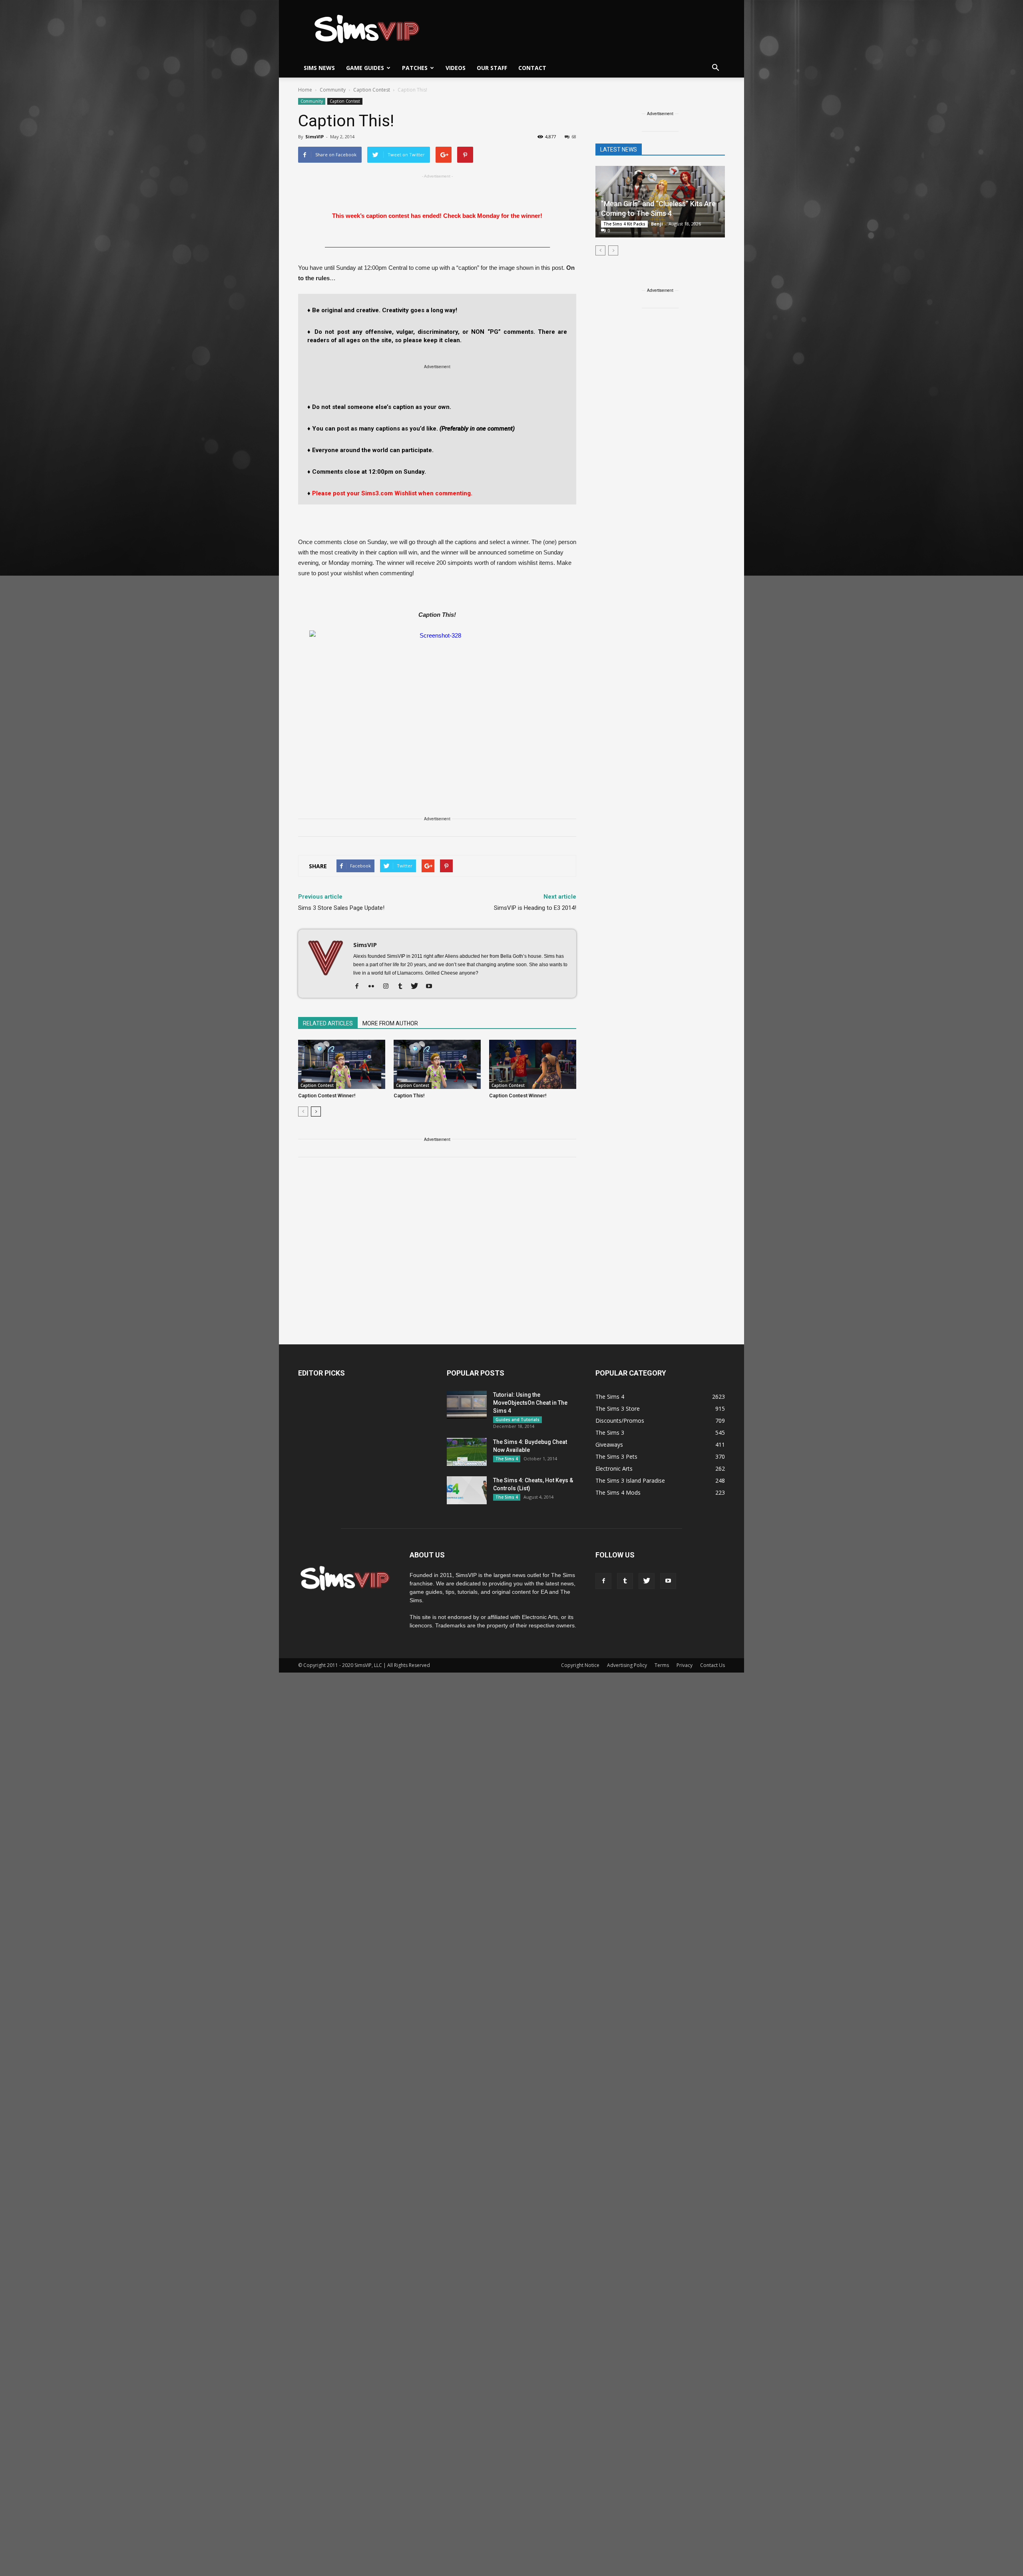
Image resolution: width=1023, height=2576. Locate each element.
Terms (662, 1665)
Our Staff (492, 68)
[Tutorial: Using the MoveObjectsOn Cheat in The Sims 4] (467, 1405)
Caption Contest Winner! (327, 1096)
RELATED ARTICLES (328, 1023)
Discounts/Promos (620, 1421)
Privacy (685, 1665)
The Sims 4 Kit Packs (624, 224)
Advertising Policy (627, 1665)
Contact (532, 68)
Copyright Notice (580, 1665)
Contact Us (713, 1665)
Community (312, 101)
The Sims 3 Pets (616, 1456)
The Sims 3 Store (618, 1409)
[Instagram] (389, 987)
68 (574, 137)
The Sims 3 (610, 1433)
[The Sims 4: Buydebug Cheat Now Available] (467, 1452)
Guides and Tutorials (517, 1420)
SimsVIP (314, 137)
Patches (415, 68)
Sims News (319, 68)
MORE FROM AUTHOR (390, 1023)
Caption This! (409, 1096)
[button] (715, 68)
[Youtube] (432, 987)
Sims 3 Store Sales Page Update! (341, 908)
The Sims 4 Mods (618, 1492)
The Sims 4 (507, 1459)
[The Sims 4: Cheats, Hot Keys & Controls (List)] (467, 1490)
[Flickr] (374, 987)
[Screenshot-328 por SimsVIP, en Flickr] (437, 702)
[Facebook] (360, 987)
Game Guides (365, 68)
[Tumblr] (403, 987)
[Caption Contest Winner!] (342, 1064)
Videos (456, 68)
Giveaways (609, 1445)
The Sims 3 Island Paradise (630, 1480)
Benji (657, 224)
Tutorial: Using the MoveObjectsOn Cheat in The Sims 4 (530, 1403)
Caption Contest (345, 101)
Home (305, 90)
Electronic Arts (614, 1468)
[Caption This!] (437, 1064)
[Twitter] (417, 987)
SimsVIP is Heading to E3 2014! (535, 908)
